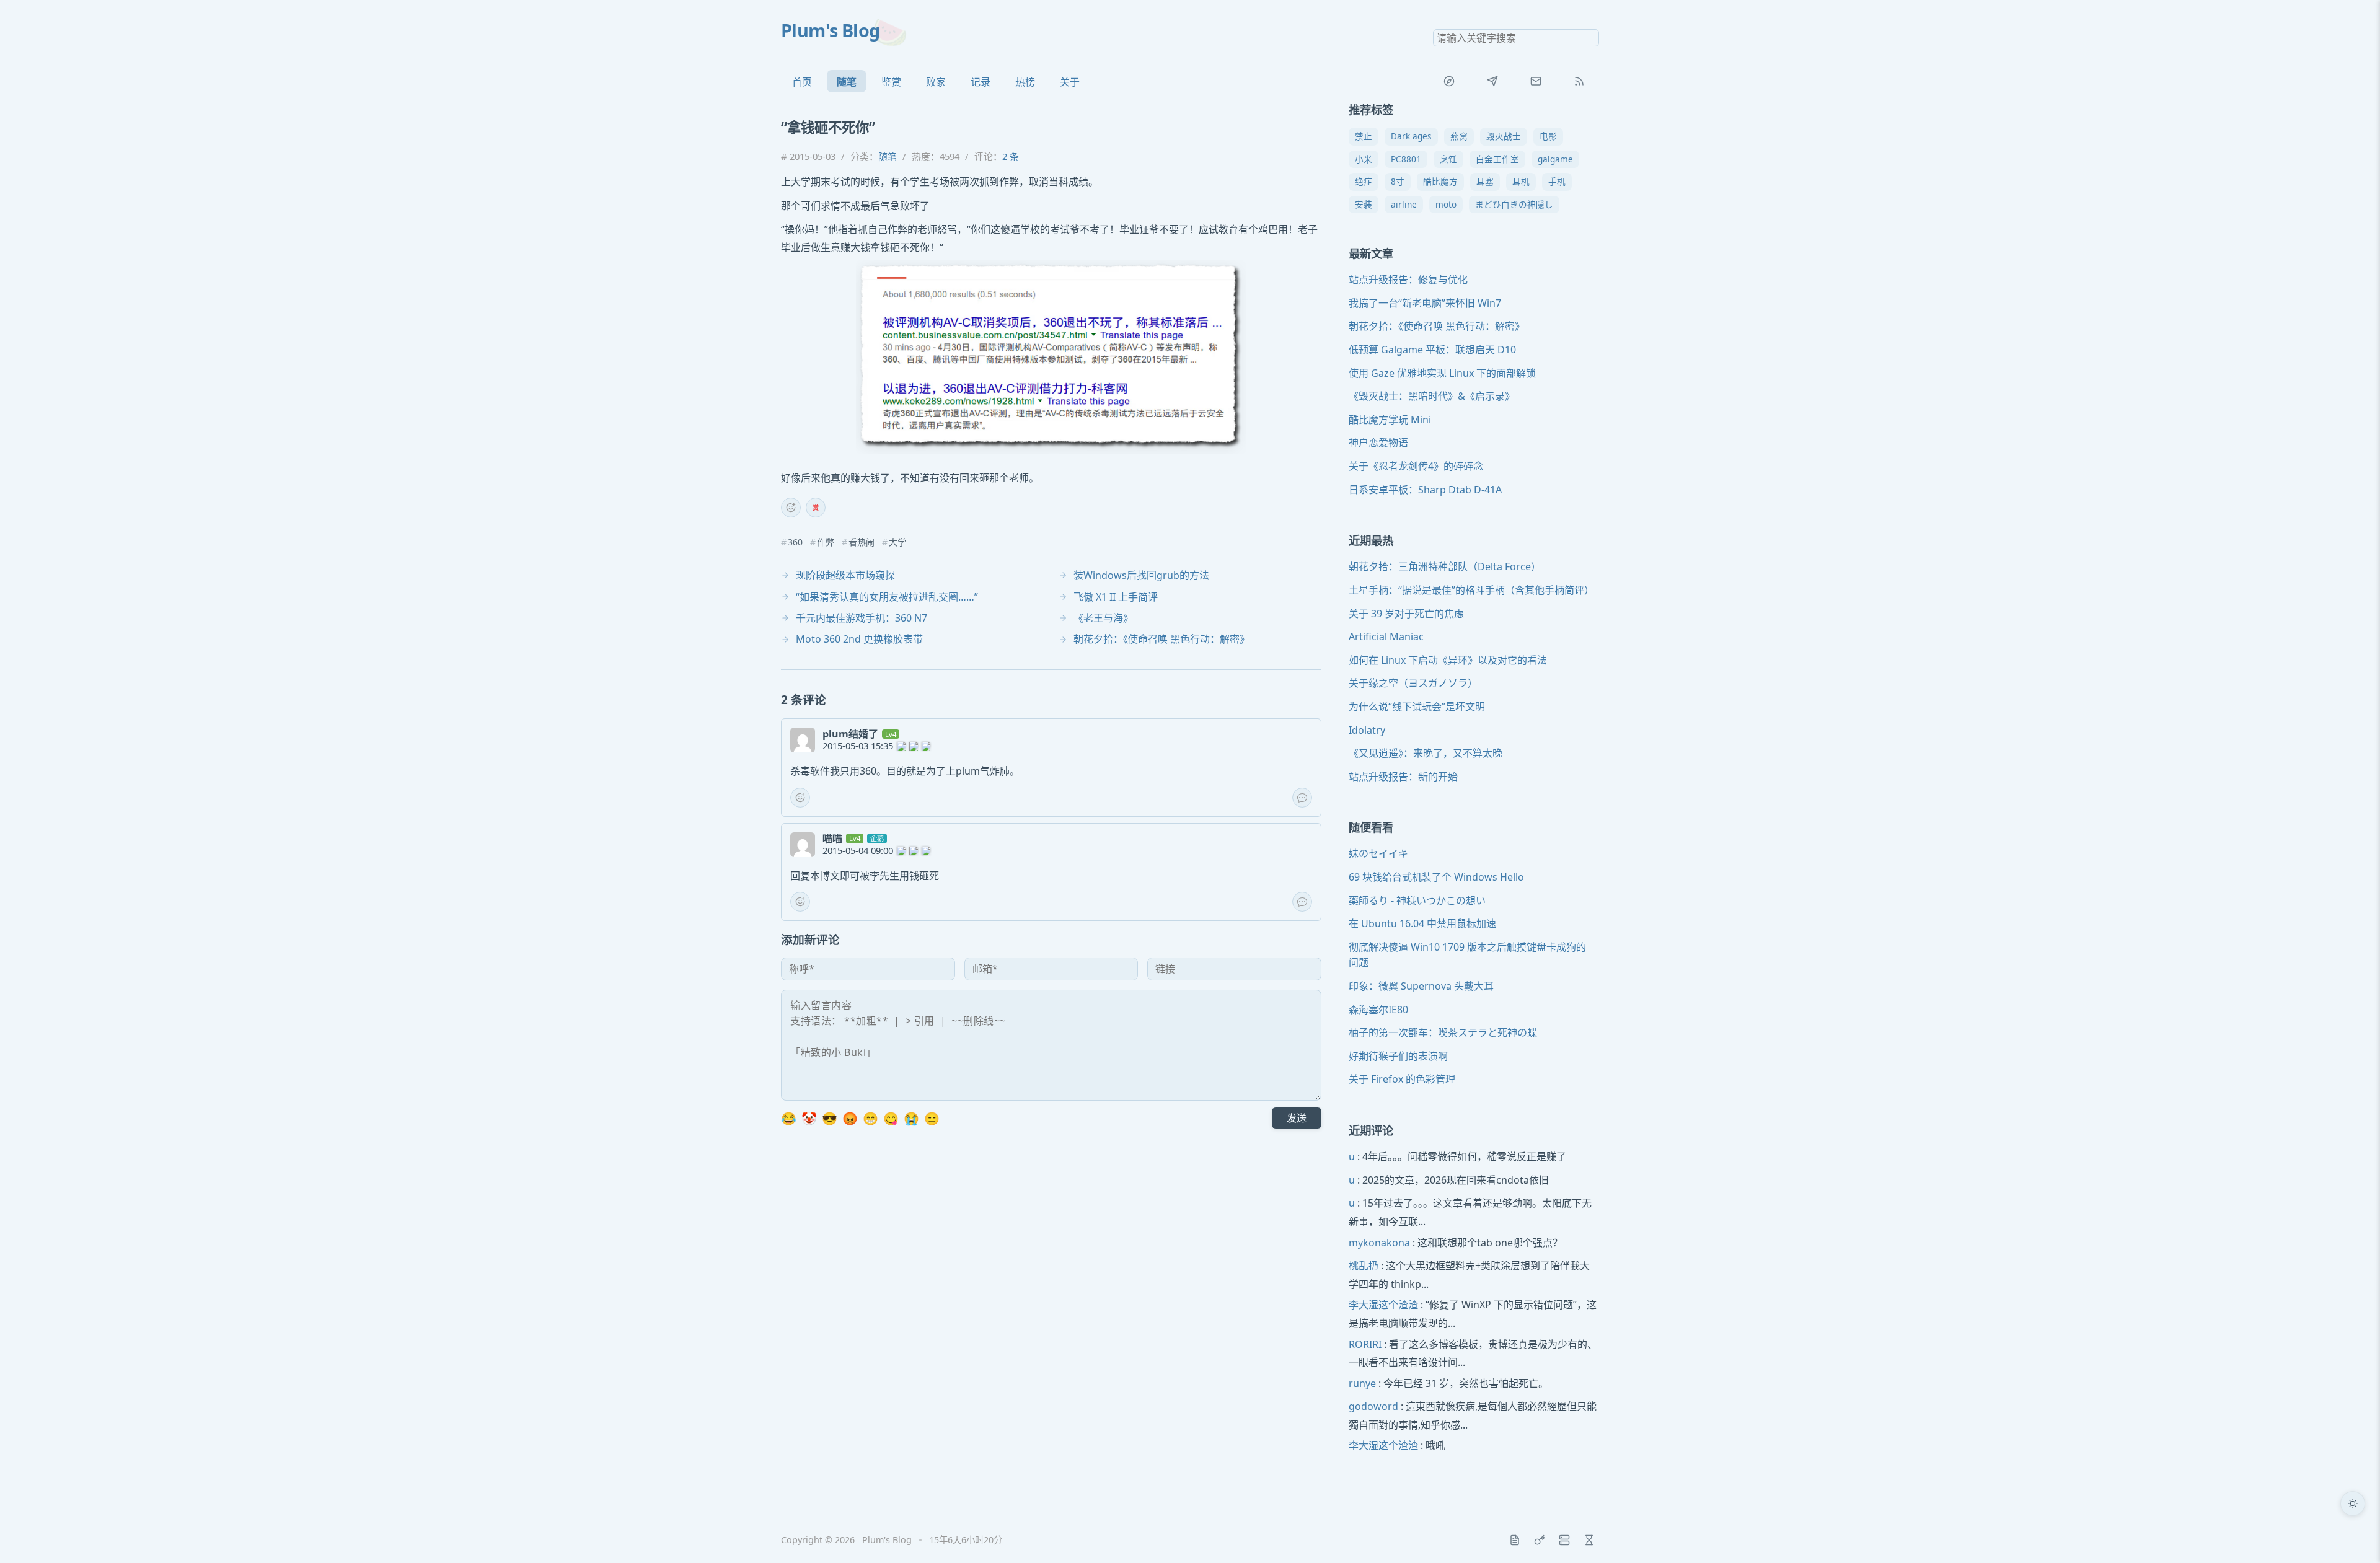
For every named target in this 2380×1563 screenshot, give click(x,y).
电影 (1548, 136)
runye (1362, 1383)
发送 (1297, 1118)
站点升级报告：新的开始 (1403, 777)
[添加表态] (791, 508)
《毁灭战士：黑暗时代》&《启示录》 (1432, 396)
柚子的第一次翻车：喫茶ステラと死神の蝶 (1443, 1032)
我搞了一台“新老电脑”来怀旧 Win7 (1425, 303)
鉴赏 (891, 82)
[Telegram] (1492, 81)
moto (1446, 204)
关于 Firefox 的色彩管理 (1402, 1079)
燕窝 (1459, 136)
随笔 (847, 82)
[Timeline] (1589, 1540)
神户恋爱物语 (1378, 442)
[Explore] (1449, 81)
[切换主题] (2353, 1504)
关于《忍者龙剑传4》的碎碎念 (1416, 466)
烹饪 (1448, 159)
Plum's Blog (831, 30)
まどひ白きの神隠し (1514, 204)
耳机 (1521, 181)
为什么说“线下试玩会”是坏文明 (1417, 707)
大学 (897, 542)
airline (1404, 204)
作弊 (826, 542)
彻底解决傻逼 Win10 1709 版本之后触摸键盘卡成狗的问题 (1467, 955)
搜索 (1589, 38)
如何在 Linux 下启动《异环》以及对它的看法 (1448, 660)
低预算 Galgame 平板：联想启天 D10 (1432, 350)
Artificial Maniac (1386, 636)
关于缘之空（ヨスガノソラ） (1413, 683)
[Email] (1536, 81)
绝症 (1364, 181)
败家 (936, 82)
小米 (1364, 159)
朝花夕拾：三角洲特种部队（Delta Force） (1445, 566)
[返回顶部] (2353, 1536)
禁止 (1364, 136)
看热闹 (862, 542)
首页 (802, 82)
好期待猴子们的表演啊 (1398, 1056)
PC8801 (1406, 159)
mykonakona (1379, 1243)
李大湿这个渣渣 (1383, 1305)
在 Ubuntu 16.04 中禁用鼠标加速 (1422, 923)
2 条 (1011, 156)
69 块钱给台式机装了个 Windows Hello (1436, 877)
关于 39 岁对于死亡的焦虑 (1406, 614)
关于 (1070, 82)
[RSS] (1579, 81)
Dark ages (1411, 136)
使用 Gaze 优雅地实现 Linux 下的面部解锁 (1442, 373)
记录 (981, 82)
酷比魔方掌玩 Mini (1390, 420)
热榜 (1025, 82)
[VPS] (1564, 1540)
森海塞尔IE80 (1378, 1010)
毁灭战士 (1504, 136)
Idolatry (1367, 730)
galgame (1555, 159)
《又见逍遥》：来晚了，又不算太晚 (1426, 753)
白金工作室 (1497, 159)
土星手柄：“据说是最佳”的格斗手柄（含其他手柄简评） (1471, 590)
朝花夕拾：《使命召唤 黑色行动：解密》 (1437, 326)
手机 (1557, 181)
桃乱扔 (1364, 1266)
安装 (1364, 204)
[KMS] (1540, 1540)
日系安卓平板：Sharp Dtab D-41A (1425, 490)
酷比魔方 (1440, 181)
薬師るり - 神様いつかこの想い (1417, 900)
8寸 (1398, 181)
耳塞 (1485, 181)
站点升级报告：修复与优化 (1408, 280)
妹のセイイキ (1378, 853)
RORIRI (1365, 1344)
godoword (1373, 1406)
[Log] (1515, 1540)
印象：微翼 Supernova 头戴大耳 (1421, 986)
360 (795, 542)
